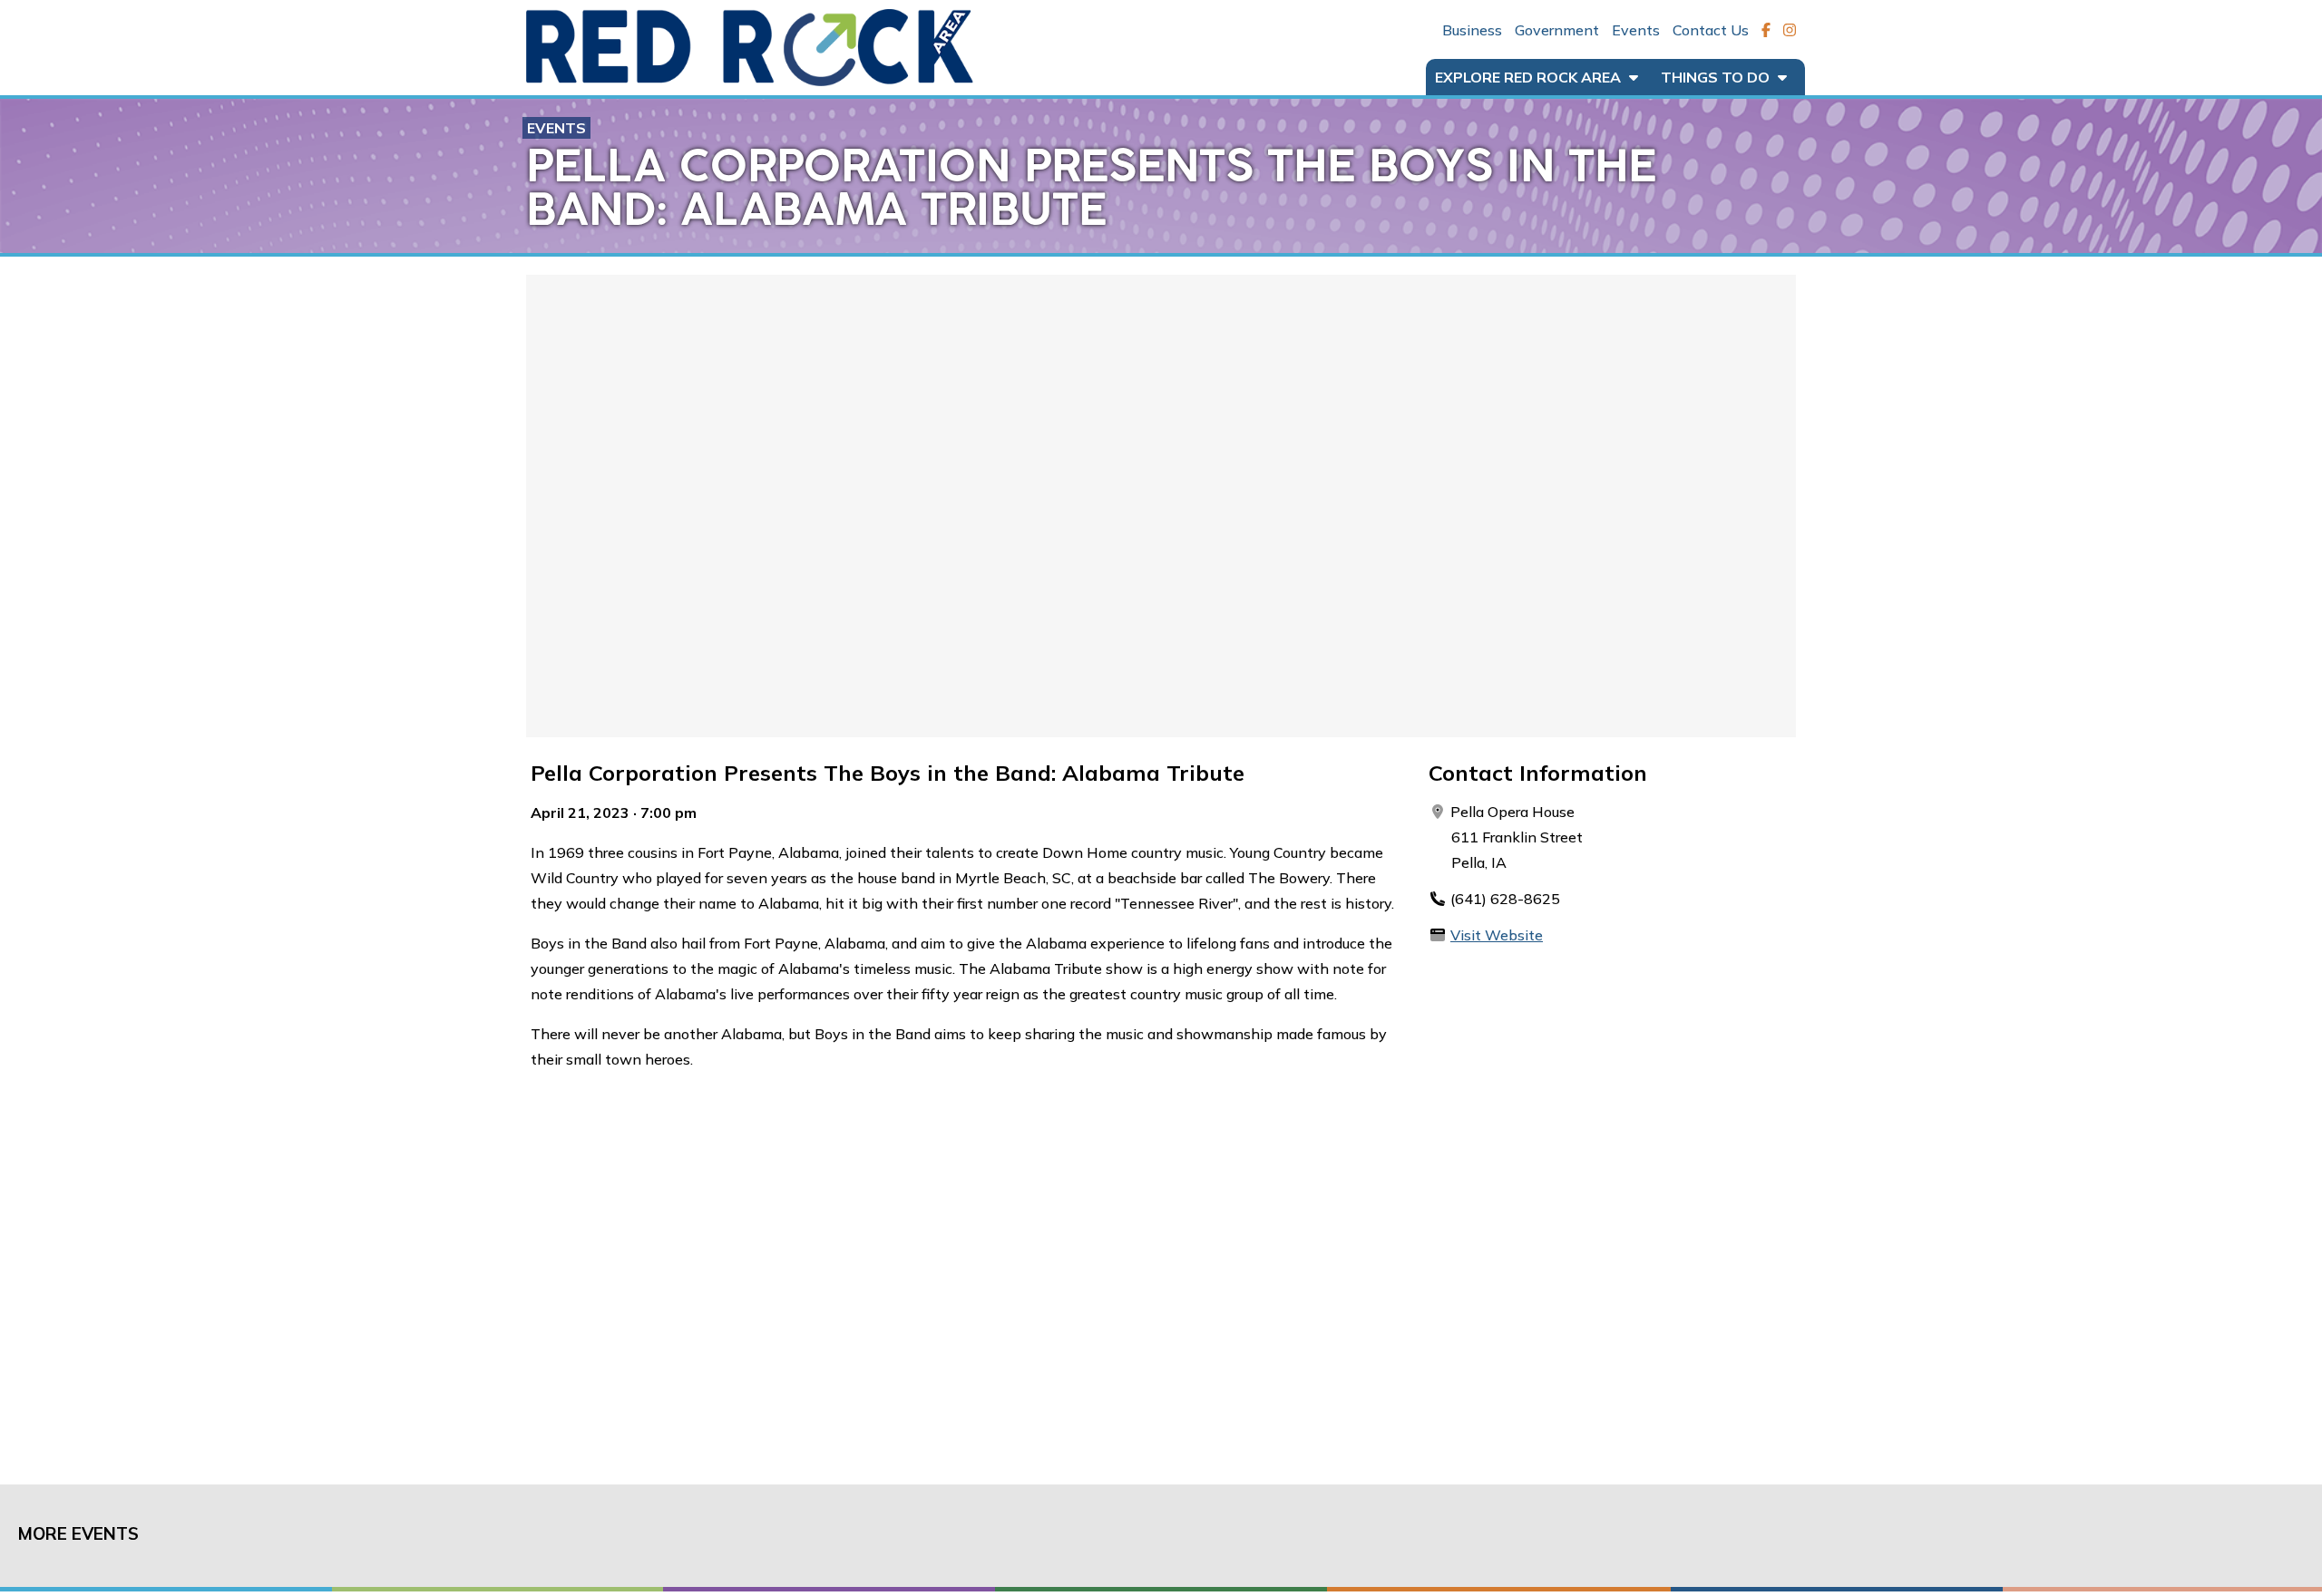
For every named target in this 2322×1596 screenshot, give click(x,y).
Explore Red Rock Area (1530, 77)
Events (1636, 30)
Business (1472, 30)
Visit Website (1497, 935)
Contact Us (1711, 30)
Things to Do (1717, 77)
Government (1557, 30)
